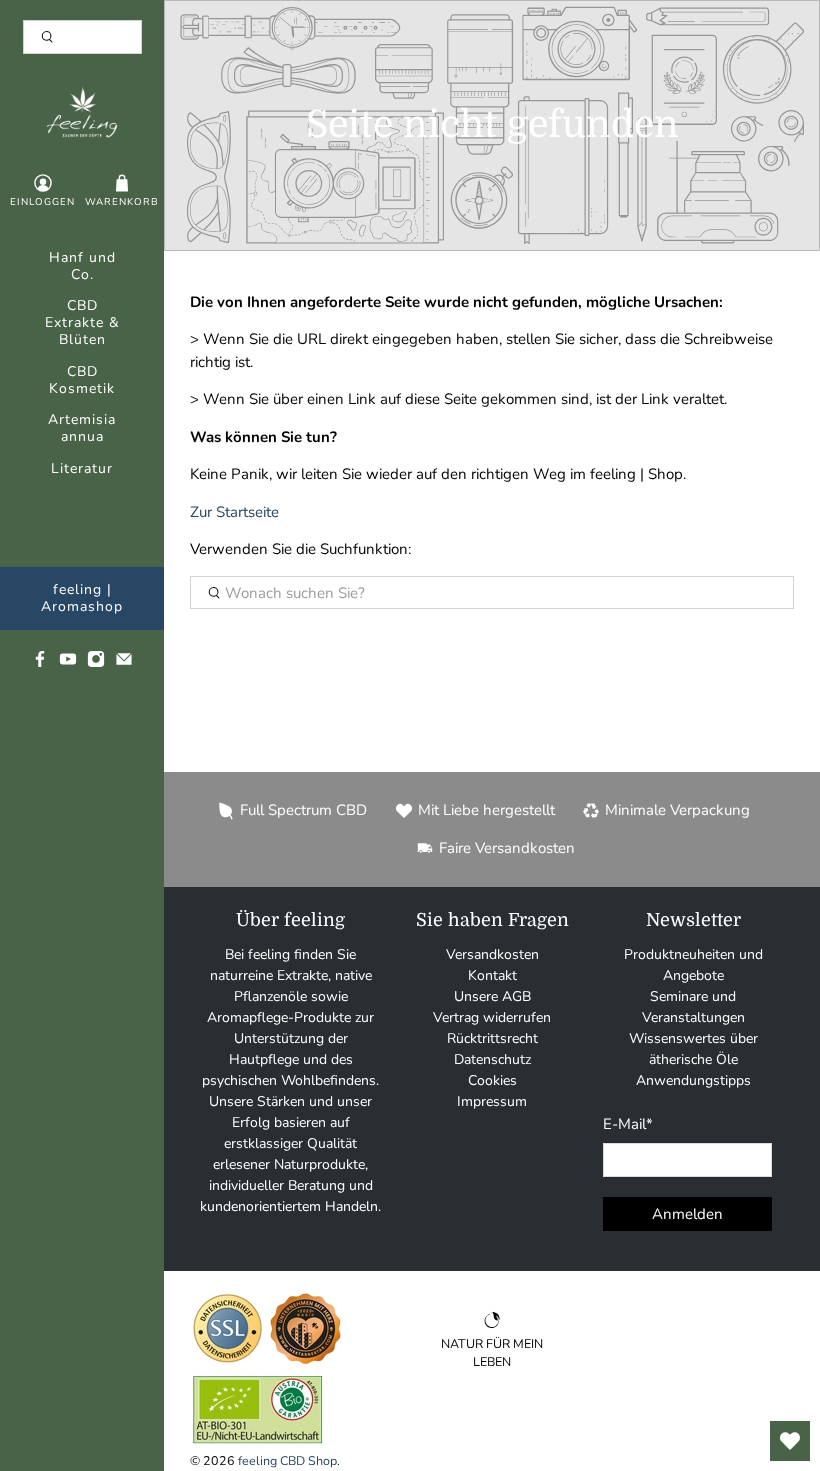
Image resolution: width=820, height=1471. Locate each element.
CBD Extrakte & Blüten (82, 323)
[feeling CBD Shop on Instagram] (96, 663)
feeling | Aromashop (82, 599)
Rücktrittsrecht (492, 1038)
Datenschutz (492, 1059)
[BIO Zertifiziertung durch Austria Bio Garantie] (257, 1442)
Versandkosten (492, 954)
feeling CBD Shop (287, 1460)
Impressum (492, 1101)
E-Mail (628, 1124)
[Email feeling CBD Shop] (124, 663)
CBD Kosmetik (82, 381)
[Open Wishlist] (790, 1441)
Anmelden (687, 1214)
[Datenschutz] (227, 1361)
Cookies (492, 1080)
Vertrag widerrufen (492, 1017)
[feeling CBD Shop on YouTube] (68, 663)
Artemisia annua (82, 429)
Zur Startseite (234, 512)
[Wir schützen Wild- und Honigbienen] (305, 1361)
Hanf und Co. (82, 267)
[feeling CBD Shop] (82, 112)
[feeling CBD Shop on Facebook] (40, 663)
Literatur (82, 469)
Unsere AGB (492, 996)
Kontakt (492, 975)
